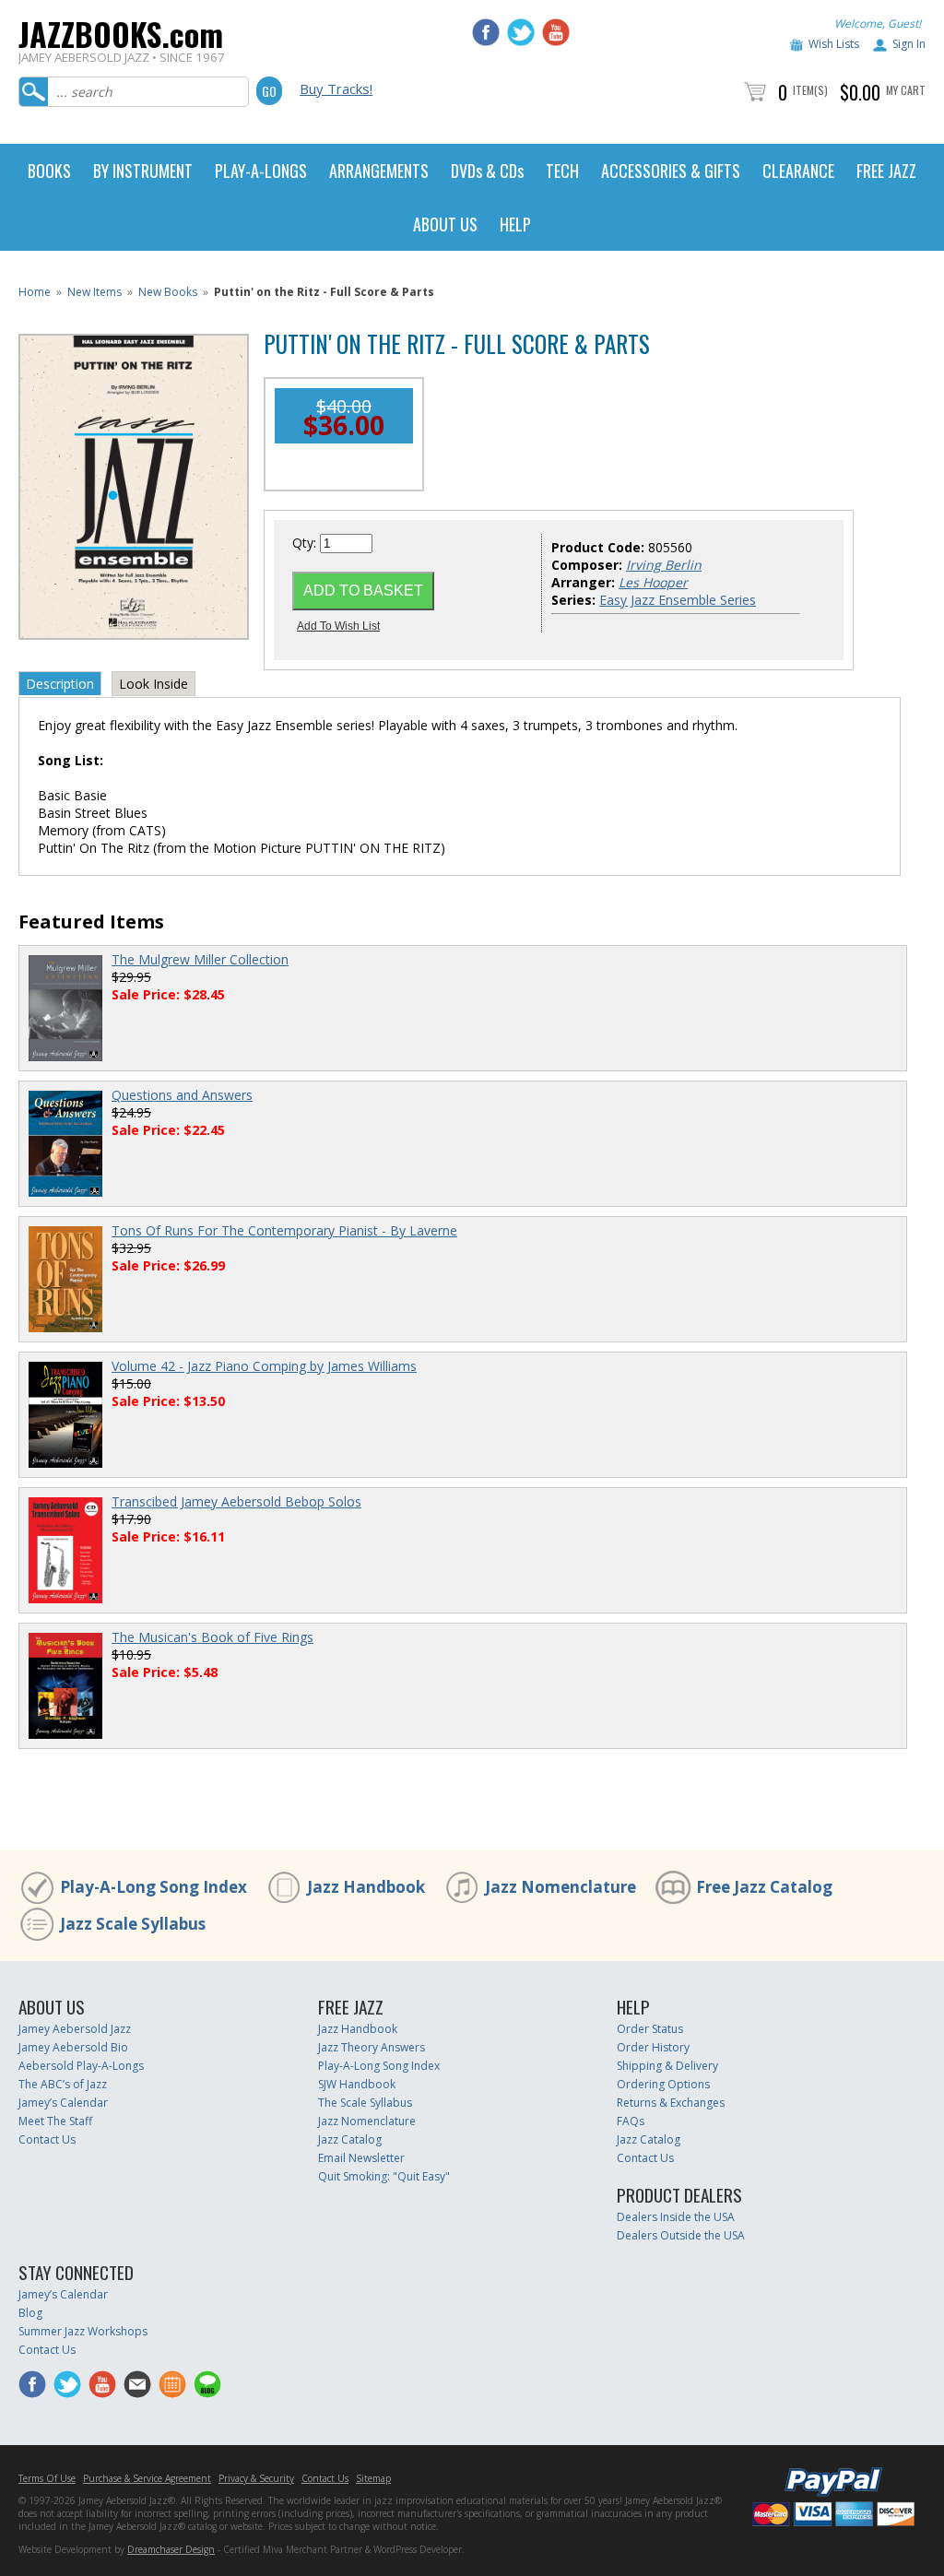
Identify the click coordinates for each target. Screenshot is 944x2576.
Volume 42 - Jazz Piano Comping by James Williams (264, 1366)
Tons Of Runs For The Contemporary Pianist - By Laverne (284, 1230)
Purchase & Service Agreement (147, 2478)
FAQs (631, 2121)
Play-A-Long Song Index (153, 1887)
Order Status (650, 2029)
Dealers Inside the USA (676, 2217)
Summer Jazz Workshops (83, 2331)
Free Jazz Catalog (764, 1887)
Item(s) (810, 90)
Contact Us (47, 2139)
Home (35, 292)
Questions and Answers (182, 1095)
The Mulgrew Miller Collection (200, 959)
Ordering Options (663, 2084)
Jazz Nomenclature (560, 1887)
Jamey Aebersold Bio (73, 2047)
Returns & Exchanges (671, 2103)
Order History (653, 2047)
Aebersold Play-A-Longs (81, 2066)
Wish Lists (834, 44)
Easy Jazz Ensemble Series (678, 600)
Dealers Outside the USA (681, 2235)
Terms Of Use (47, 2478)
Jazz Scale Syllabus (133, 1924)
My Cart (906, 90)
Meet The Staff (55, 2121)
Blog (30, 2313)
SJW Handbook (357, 2084)
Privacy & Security (256, 2478)
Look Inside (153, 684)
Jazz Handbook (366, 1887)
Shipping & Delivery (667, 2066)
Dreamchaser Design (171, 2549)
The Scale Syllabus (365, 2103)
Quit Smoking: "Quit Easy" (384, 2176)
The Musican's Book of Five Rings (212, 1637)
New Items (94, 292)
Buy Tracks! (336, 89)
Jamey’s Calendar (63, 2103)
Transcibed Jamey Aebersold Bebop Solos (236, 1501)
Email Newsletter (361, 2158)
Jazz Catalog (350, 2139)
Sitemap (373, 2478)
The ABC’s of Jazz (63, 2084)
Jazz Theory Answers (372, 2047)
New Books (168, 292)
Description (60, 684)
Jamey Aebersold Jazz (75, 2029)
